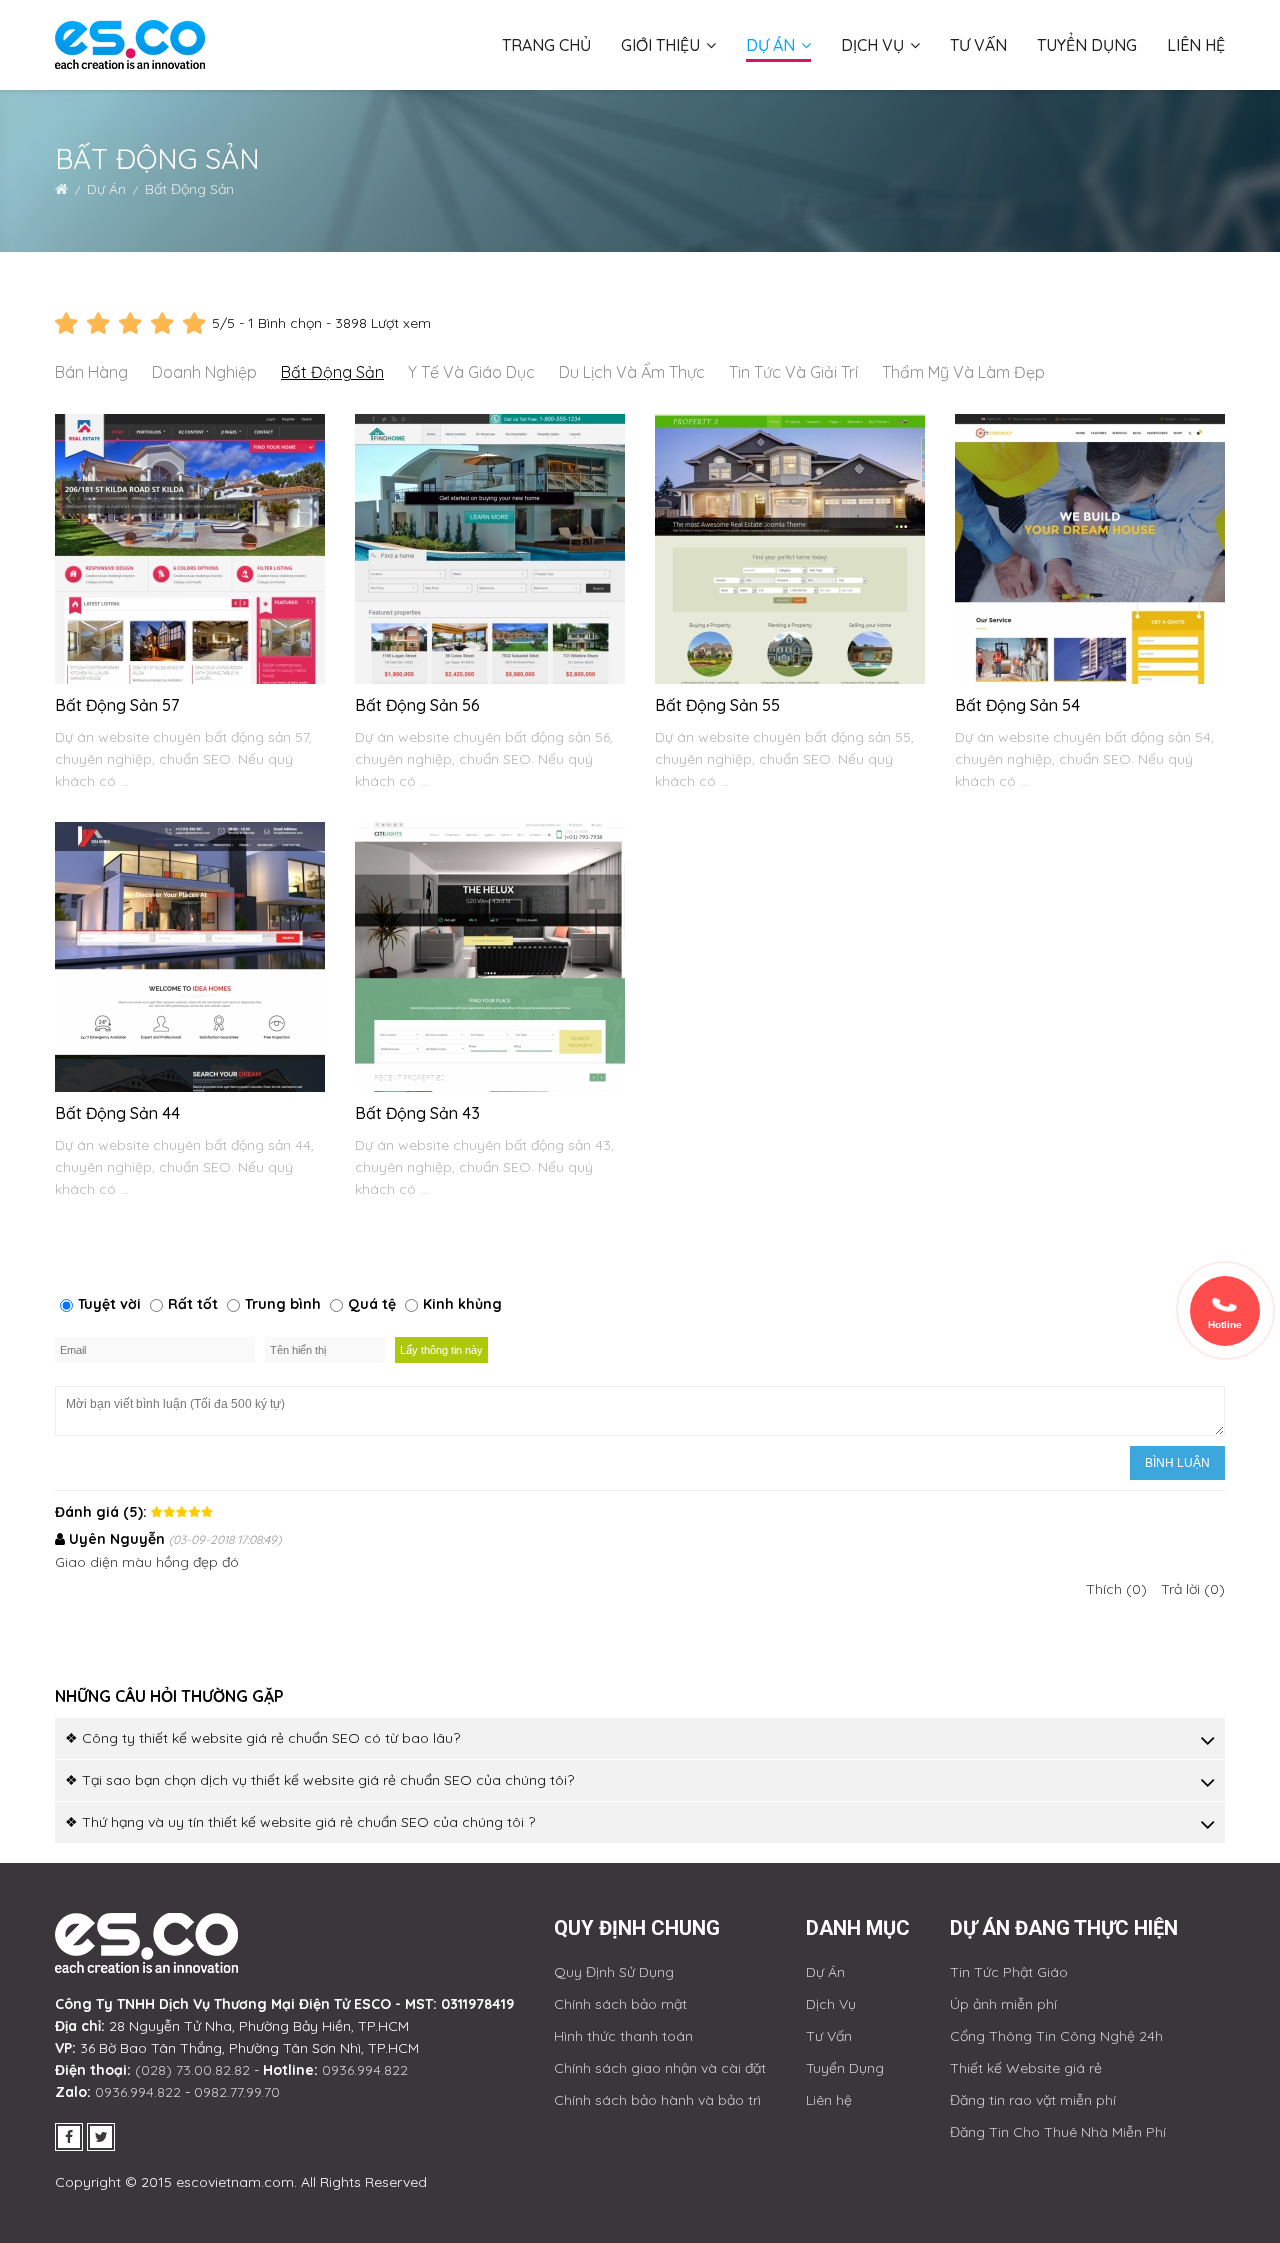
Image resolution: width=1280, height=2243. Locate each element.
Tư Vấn (978, 45)
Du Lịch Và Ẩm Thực (632, 372)
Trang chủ (546, 45)
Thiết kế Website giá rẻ (1026, 2068)
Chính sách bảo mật (620, 2004)
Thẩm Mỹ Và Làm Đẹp (963, 372)
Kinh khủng (462, 1304)
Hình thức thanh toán (623, 2036)
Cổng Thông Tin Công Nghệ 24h (1056, 2036)
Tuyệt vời (109, 1304)
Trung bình (283, 1304)
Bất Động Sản (332, 372)
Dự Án (772, 45)
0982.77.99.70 (237, 2092)
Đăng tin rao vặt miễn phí (1033, 2100)
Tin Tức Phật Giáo (1009, 1972)
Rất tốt (193, 1304)
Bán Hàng (91, 372)
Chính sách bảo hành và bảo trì (657, 2100)
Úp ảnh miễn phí (1003, 2004)
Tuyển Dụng (1087, 45)
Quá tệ (372, 1304)
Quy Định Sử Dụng (614, 1972)
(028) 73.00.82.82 (192, 2070)
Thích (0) (1116, 1589)
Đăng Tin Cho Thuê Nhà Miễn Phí (1058, 2132)
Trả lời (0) (1193, 1589)
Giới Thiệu (662, 45)
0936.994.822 (365, 2070)
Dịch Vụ (874, 45)
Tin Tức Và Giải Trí (793, 372)
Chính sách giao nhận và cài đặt (660, 2068)
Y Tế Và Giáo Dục (471, 372)
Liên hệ (1196, 45)
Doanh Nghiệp (204, 372)
